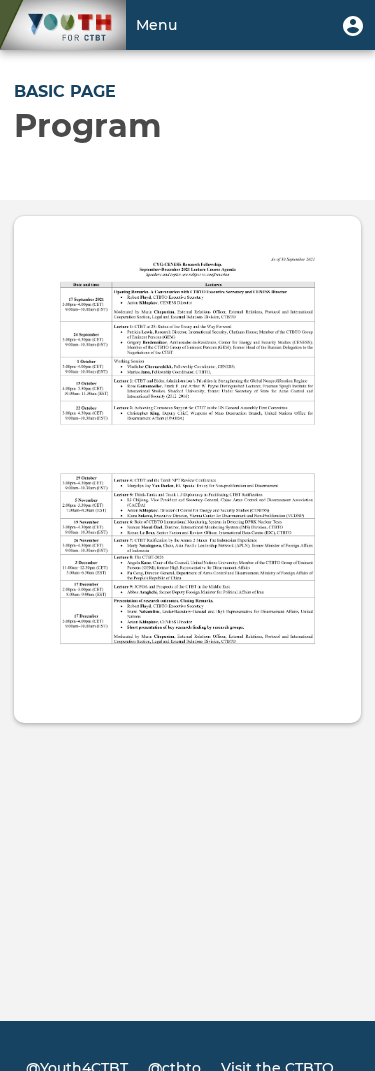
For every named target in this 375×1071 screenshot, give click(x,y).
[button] (353, 25)
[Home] (63, 25)
